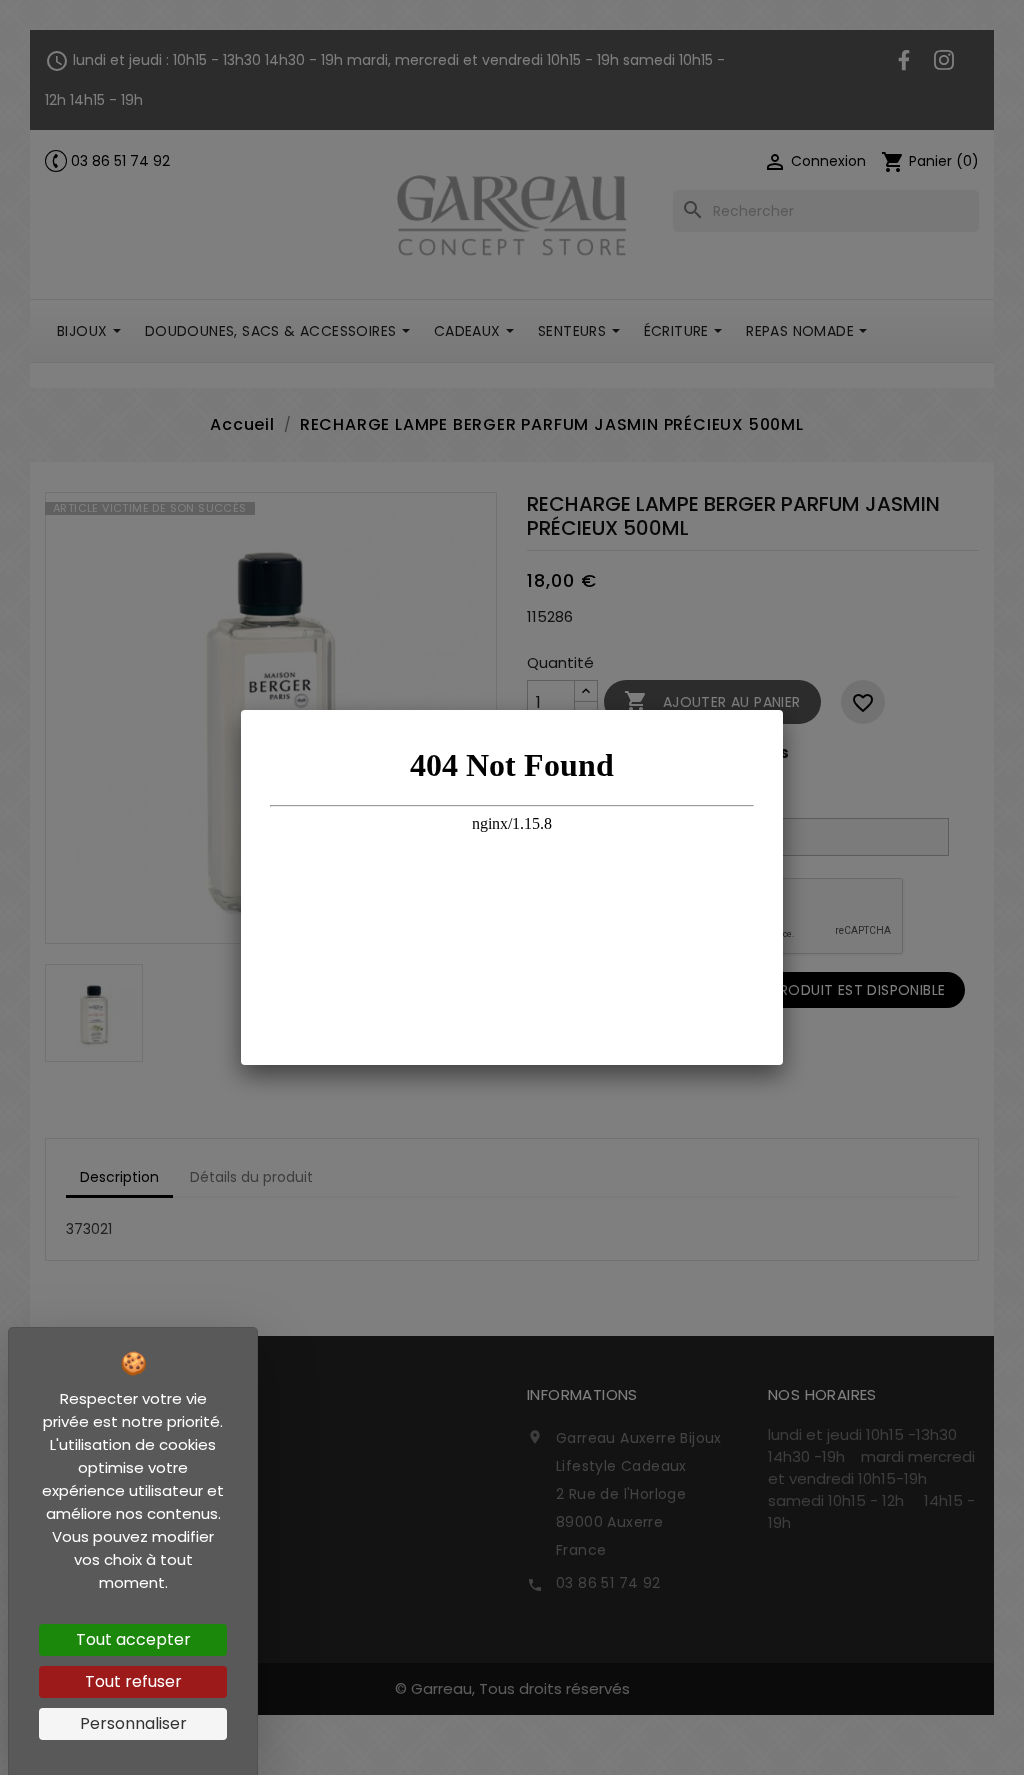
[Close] (783, 710)
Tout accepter (133, 1639)
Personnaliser (133, 1723)
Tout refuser (133, 1681)
